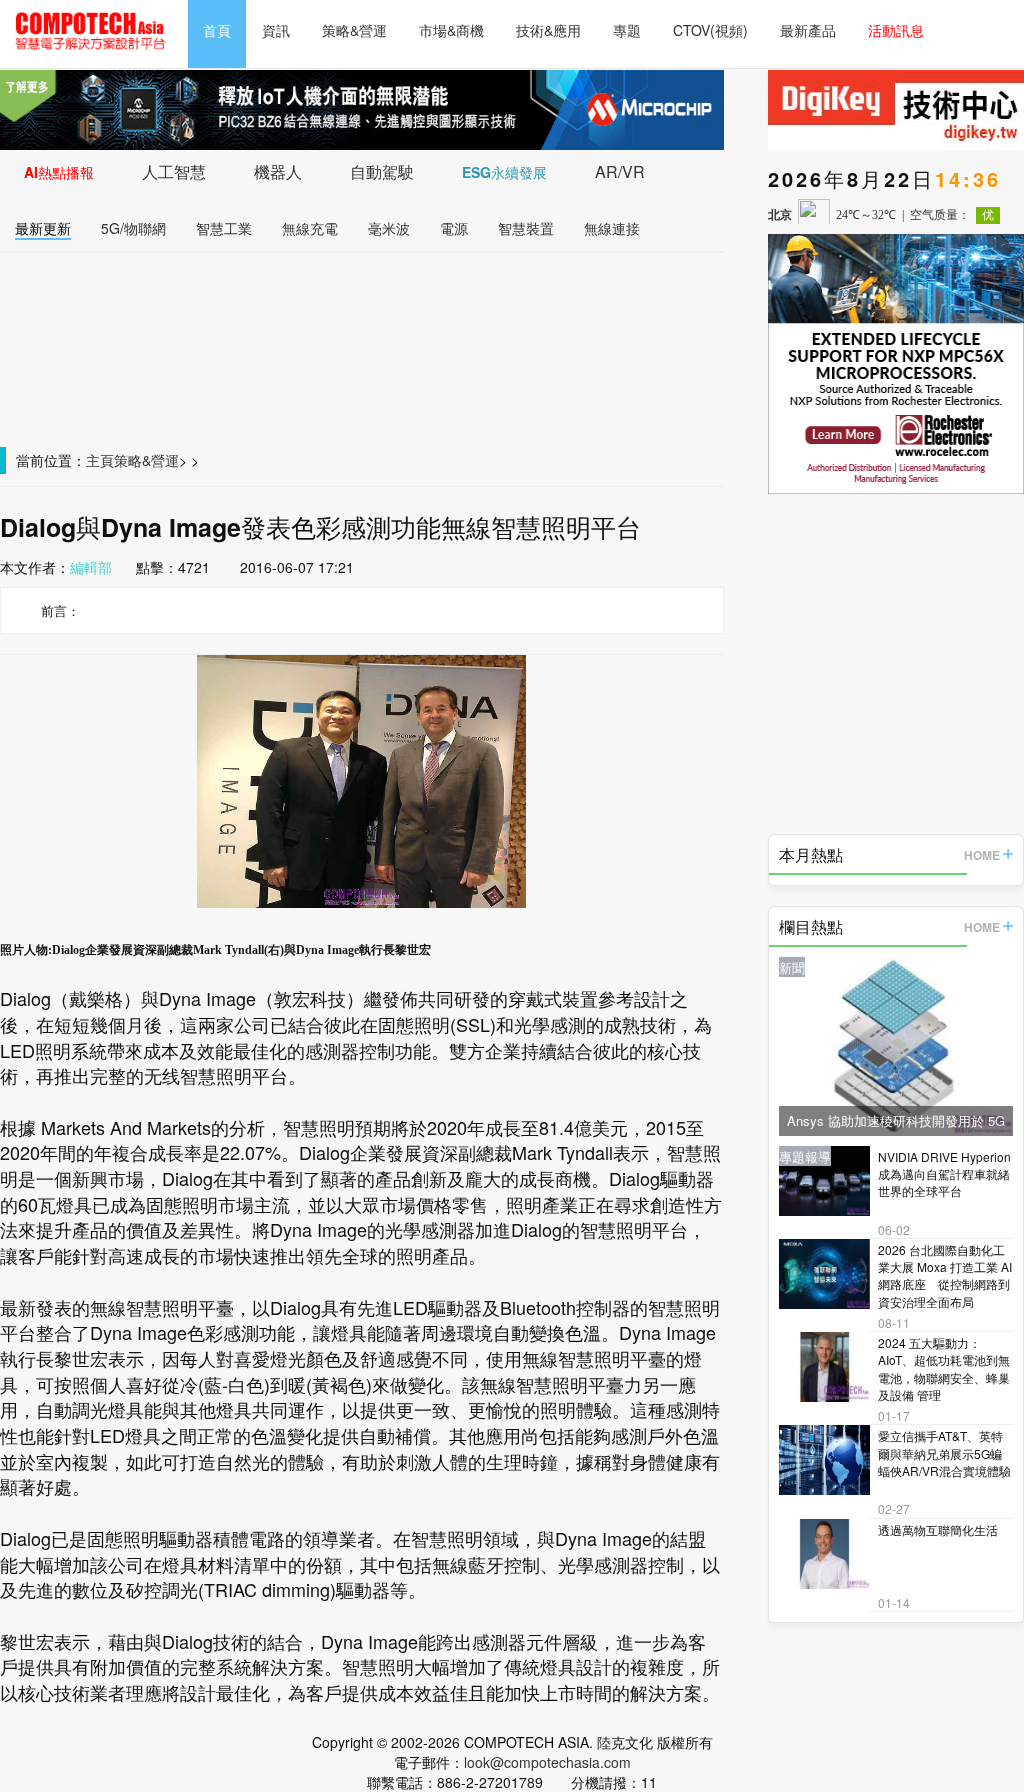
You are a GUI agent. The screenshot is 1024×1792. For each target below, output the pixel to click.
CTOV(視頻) (710, 30)
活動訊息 (896, 30)
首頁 (217, 30)
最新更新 (43, 228)
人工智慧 (174, 171)
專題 (627, 30)
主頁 (100, 460)
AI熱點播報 (59, 172)
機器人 (278, 171)
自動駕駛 (382, 171)
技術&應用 (548, 30)
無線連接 (612, 228)
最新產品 (808, 30)
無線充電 (310, 228)
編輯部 (91, 567)
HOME (982, 855)
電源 (454, 228)
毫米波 (389, 228)
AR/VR (620, 171)
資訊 (276, 30)
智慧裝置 (526, 228)
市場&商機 (451, 30)
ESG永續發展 (504, 172)
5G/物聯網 (133, 228)
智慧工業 (224, 228)
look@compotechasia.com (547, 1762)
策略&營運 (354, 30)
